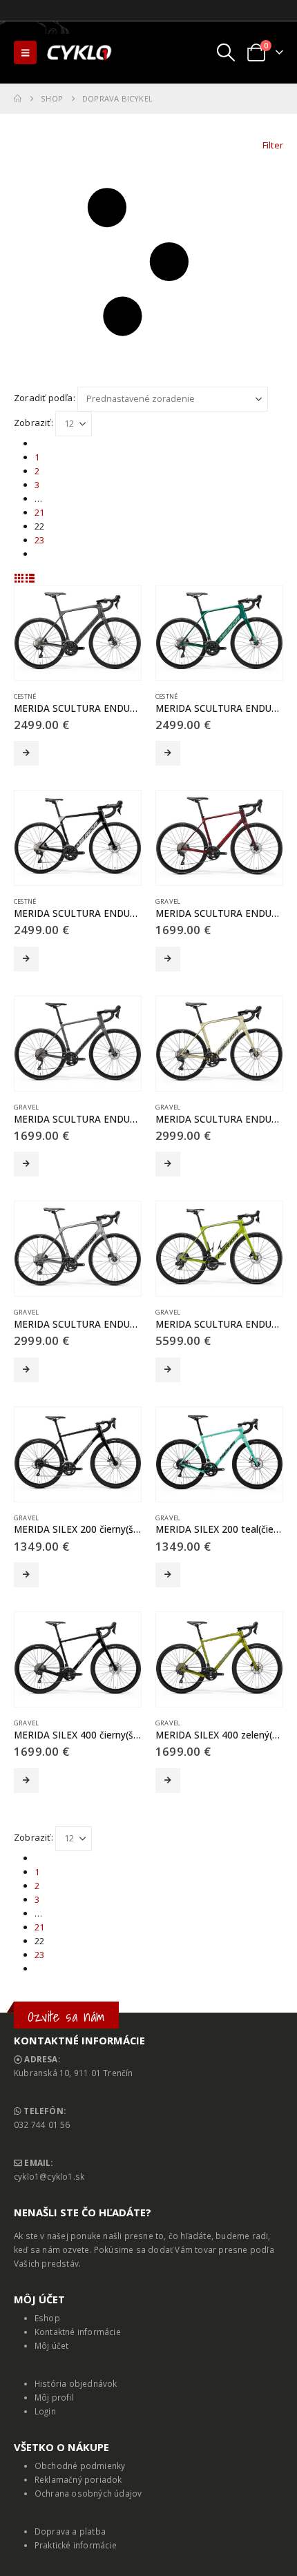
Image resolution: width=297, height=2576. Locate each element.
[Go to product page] (78, 633)
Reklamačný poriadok (78, 2479)
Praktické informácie (76, 2545)
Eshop (47, 2318)
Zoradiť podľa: (45, 398)
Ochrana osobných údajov (88, 2493)
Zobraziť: (33, 423)
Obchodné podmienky (80, 2466)
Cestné (25, 696)
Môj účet (52, 2345)
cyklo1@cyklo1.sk (49, 2176)
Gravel (168, 901)
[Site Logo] (80, 52)
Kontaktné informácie (78, 2332)
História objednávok (76, 2383)
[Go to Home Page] (18, 99)
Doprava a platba (70, 2531)
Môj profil (54, 2397)
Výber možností (26, 753)
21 (39, 512)
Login (45, 2411)
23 (39, 540)
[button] (25, 52)
